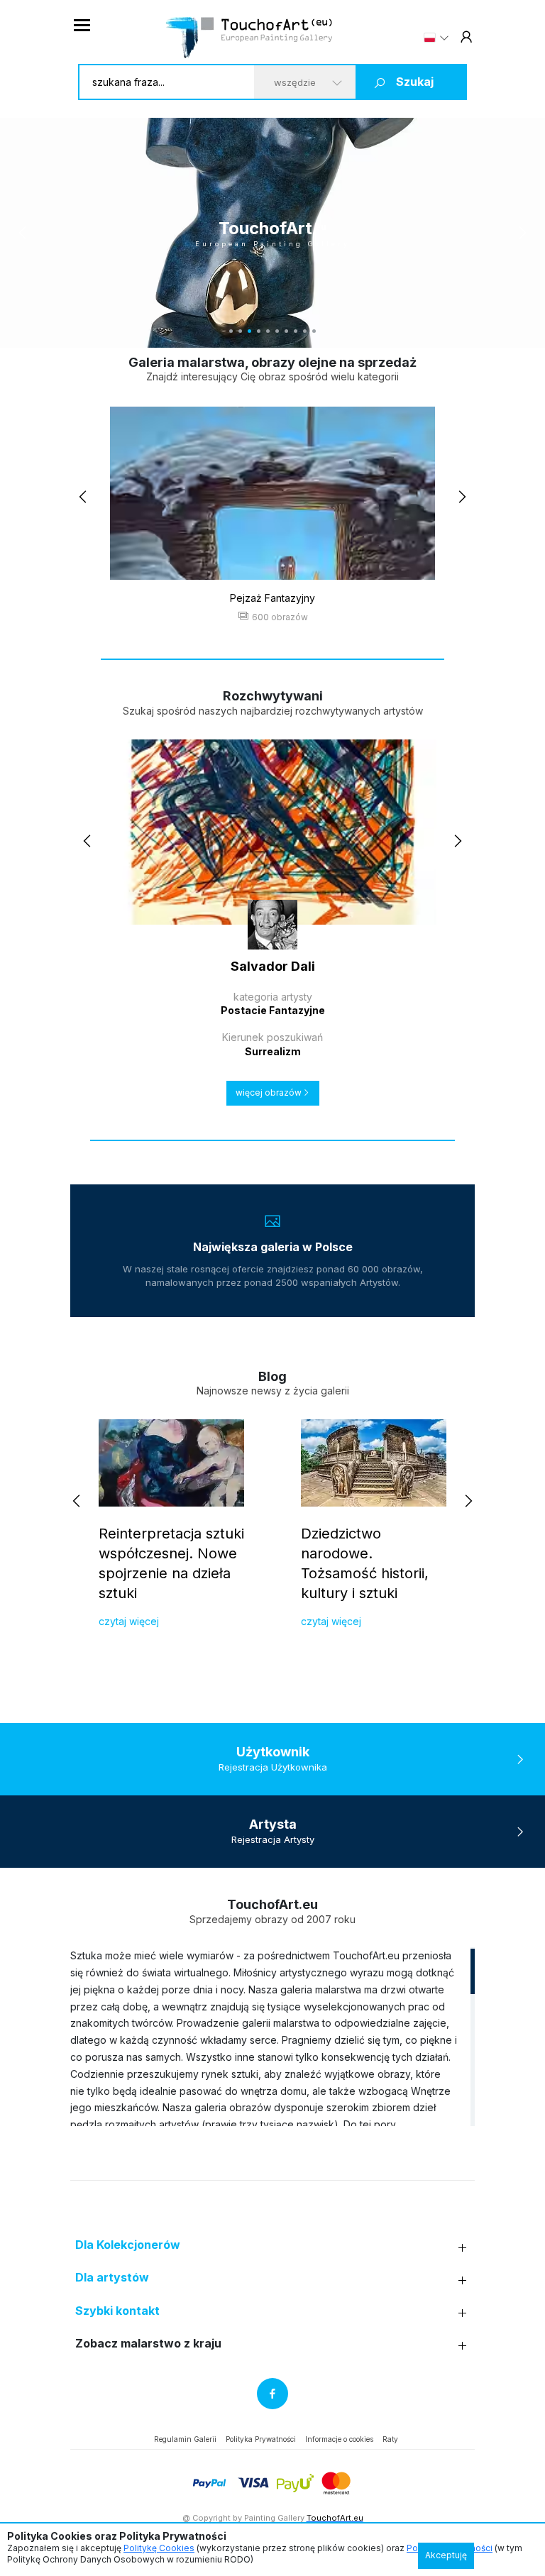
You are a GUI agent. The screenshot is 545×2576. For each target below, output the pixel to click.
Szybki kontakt (117, 2311)
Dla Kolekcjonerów (128, 2245)
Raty (390, 2439)
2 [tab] (240, 331)
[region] (272, 2037)
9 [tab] (305, 331)
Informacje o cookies (339, 2439)
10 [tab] (314, 331)
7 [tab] (286, 331)
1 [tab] (231, 331)
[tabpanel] (272, 233)
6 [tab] (277, 331)
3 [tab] (249, 331)
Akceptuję (446, 2555)
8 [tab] (296, 331)
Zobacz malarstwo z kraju (148, 2344)
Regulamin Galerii (185, 2439)
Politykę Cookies (159, 2548)
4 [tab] (259, 331)
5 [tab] (268, 331)
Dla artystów (112, 2278)
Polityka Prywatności (261, 2439)
